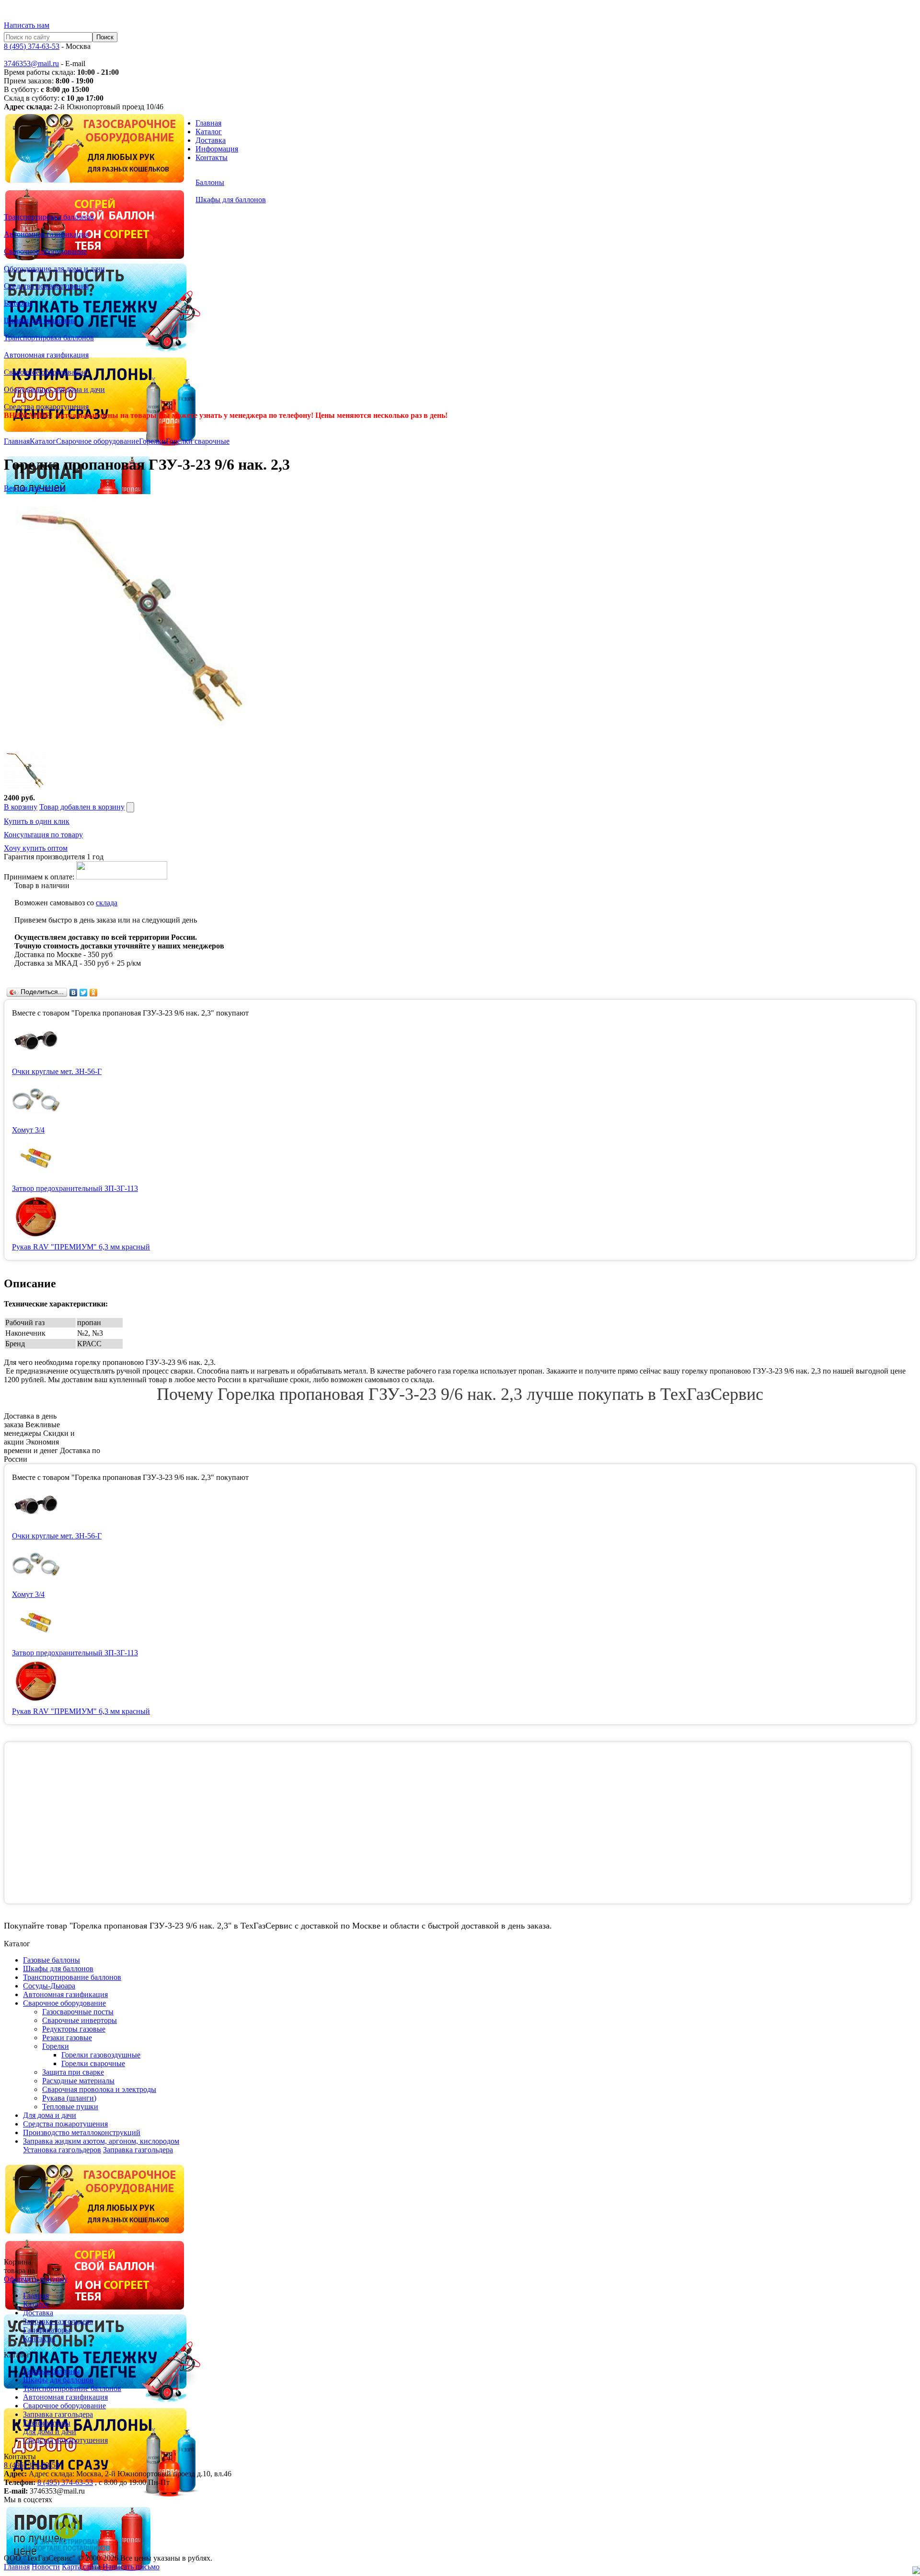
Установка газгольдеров (62, 2150)
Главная (208, 123)
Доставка (211, 140)
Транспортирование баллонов (72, 2388)
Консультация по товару (43, 835)
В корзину (21, 807)
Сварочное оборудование (98, 441)
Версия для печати (34, 488)
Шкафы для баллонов (58, 2380)
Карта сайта (81, 2567)
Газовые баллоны (52, 2371)
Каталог (209, 132)
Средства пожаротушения (65, 2440)
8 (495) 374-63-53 (32, 46)
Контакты (212, 157)
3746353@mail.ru (31, 64)
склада (107, 903)
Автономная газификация (65, 2397)
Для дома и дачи (50, 2432)
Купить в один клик (37, 821)
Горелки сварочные (198, 441)
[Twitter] (84, 993)
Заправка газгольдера (138, 2150)
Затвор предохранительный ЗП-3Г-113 (75, 1188)
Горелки (152, 441)
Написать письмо (131, 2567)
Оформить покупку (36, 2279)
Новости (46, 2567)
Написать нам (27, 25)
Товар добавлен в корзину (82, 807)
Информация (217, 149)
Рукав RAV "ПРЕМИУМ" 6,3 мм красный (81, 1247)
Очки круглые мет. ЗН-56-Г (57, 1071)
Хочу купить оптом (36, 848)
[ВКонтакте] (74, 993)
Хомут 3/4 (28, 1130)
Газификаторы (47, 2330)
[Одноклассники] (94, 993)
